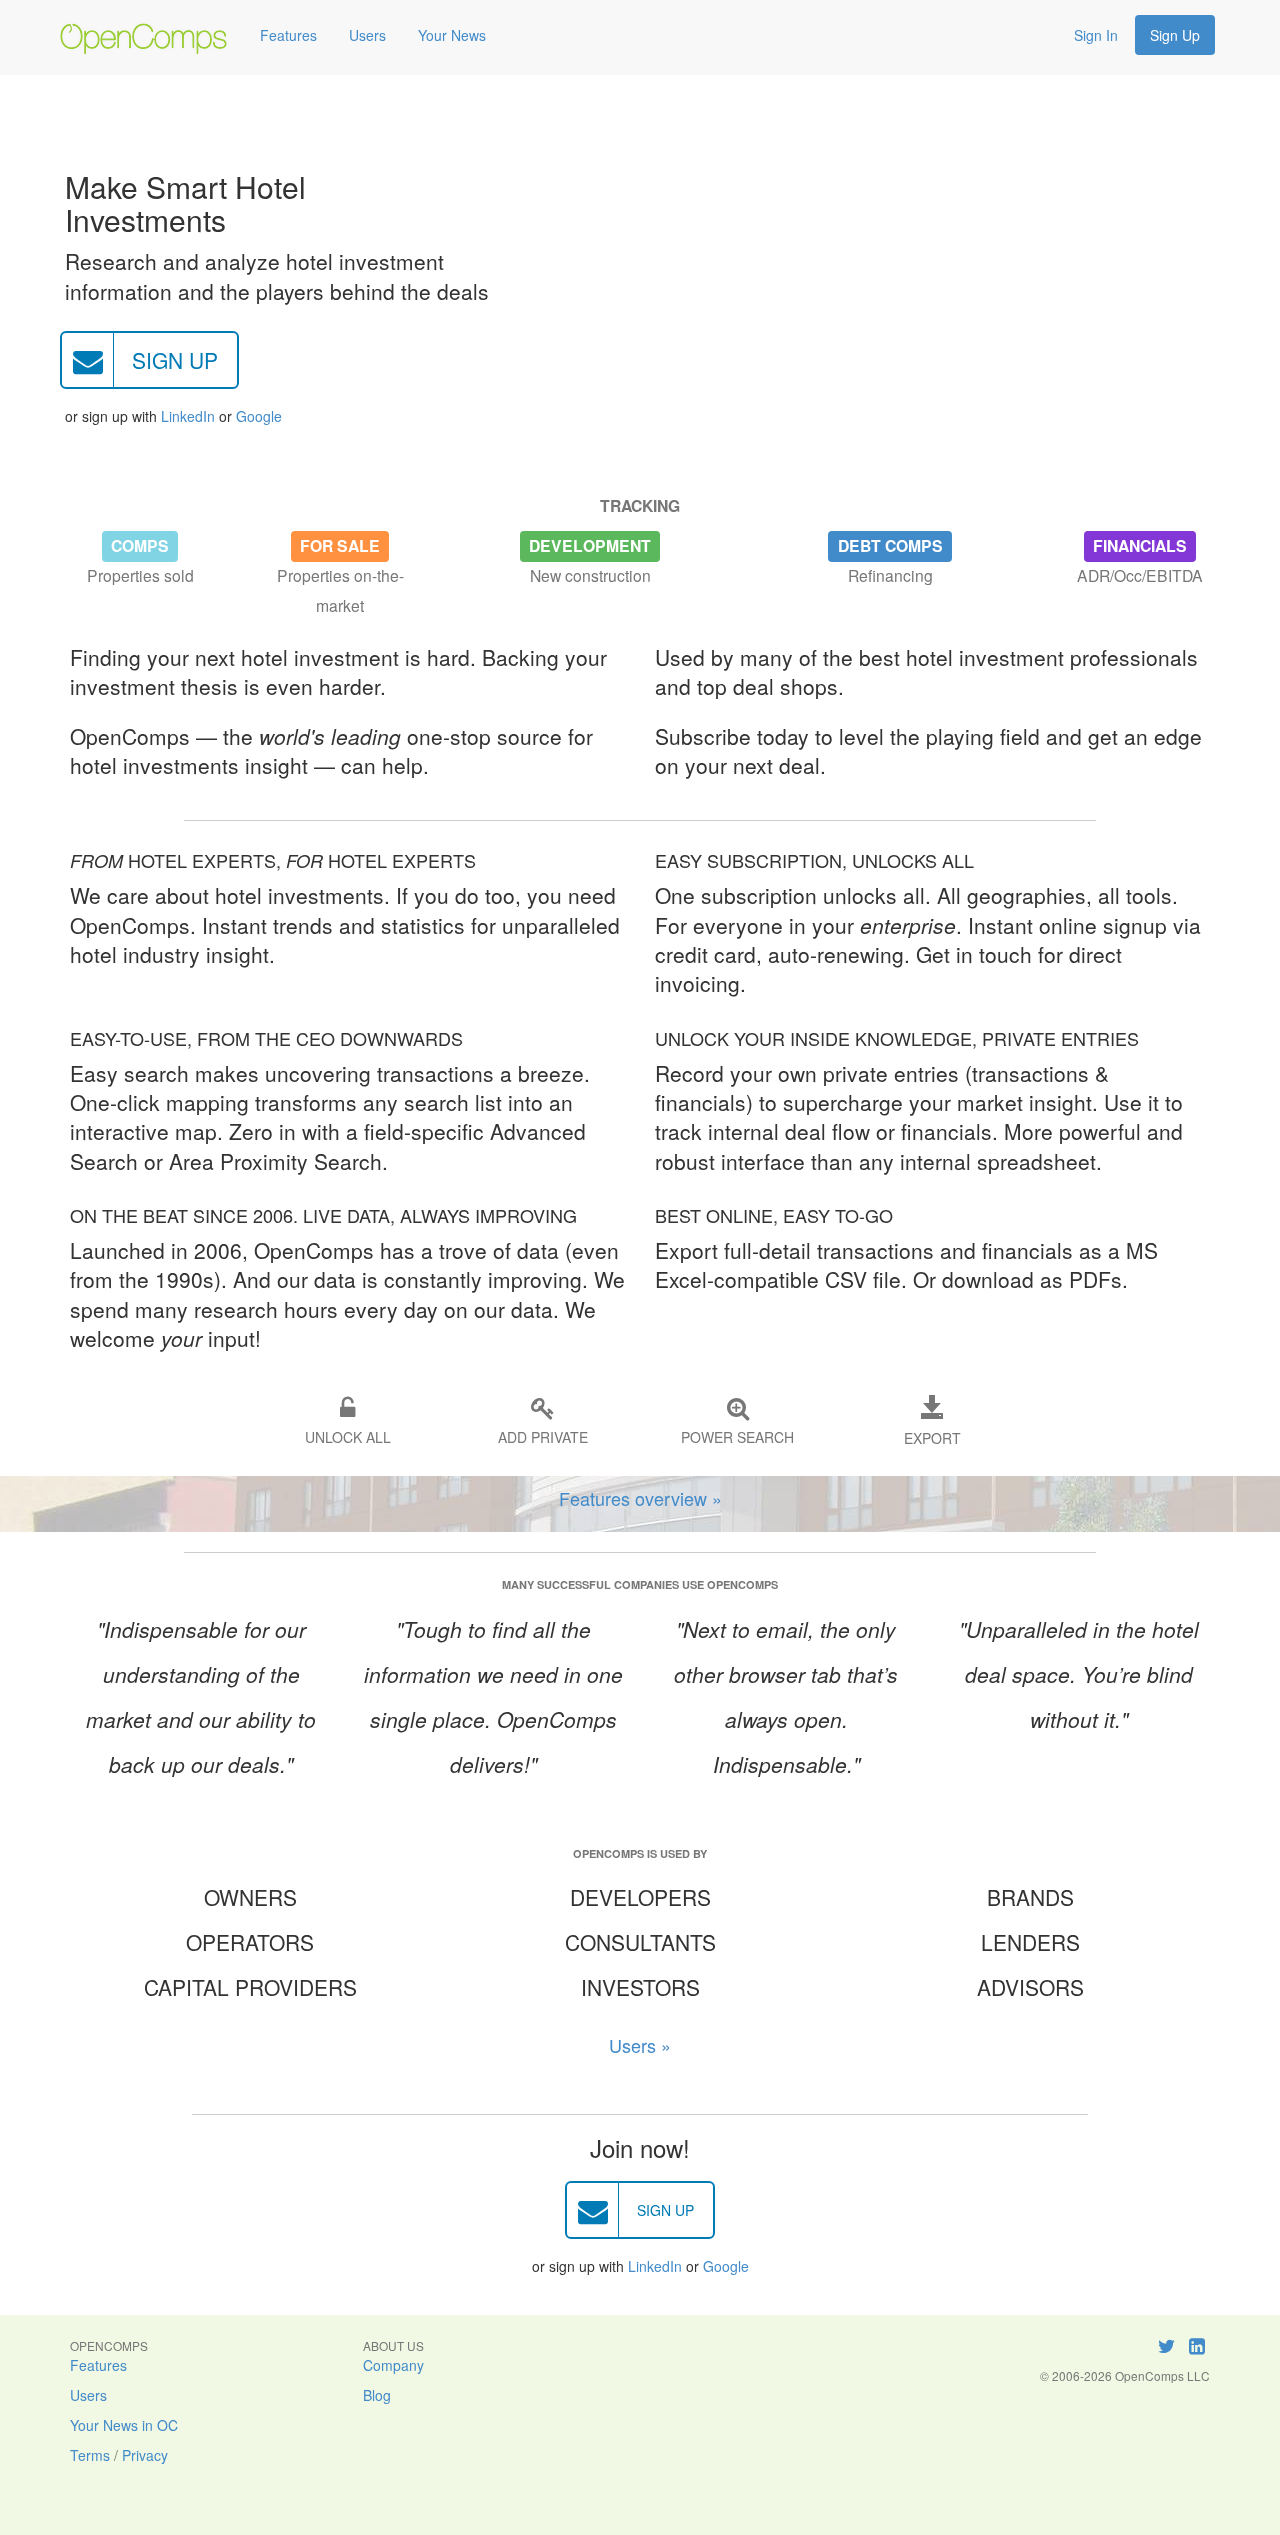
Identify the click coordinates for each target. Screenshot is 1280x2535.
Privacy (145, 2455)
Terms (90, 2455)
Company (393, 2365)
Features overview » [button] (640, 1498)
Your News (452, 35)
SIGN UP (175, 360)
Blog (377, 2395)
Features (288, 35)
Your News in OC (124, 2425)
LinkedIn (188, 416)
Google (259, 416)
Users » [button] (640, 2045)
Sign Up (1175, 35)
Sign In (1096, 35)
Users (367, 35)
